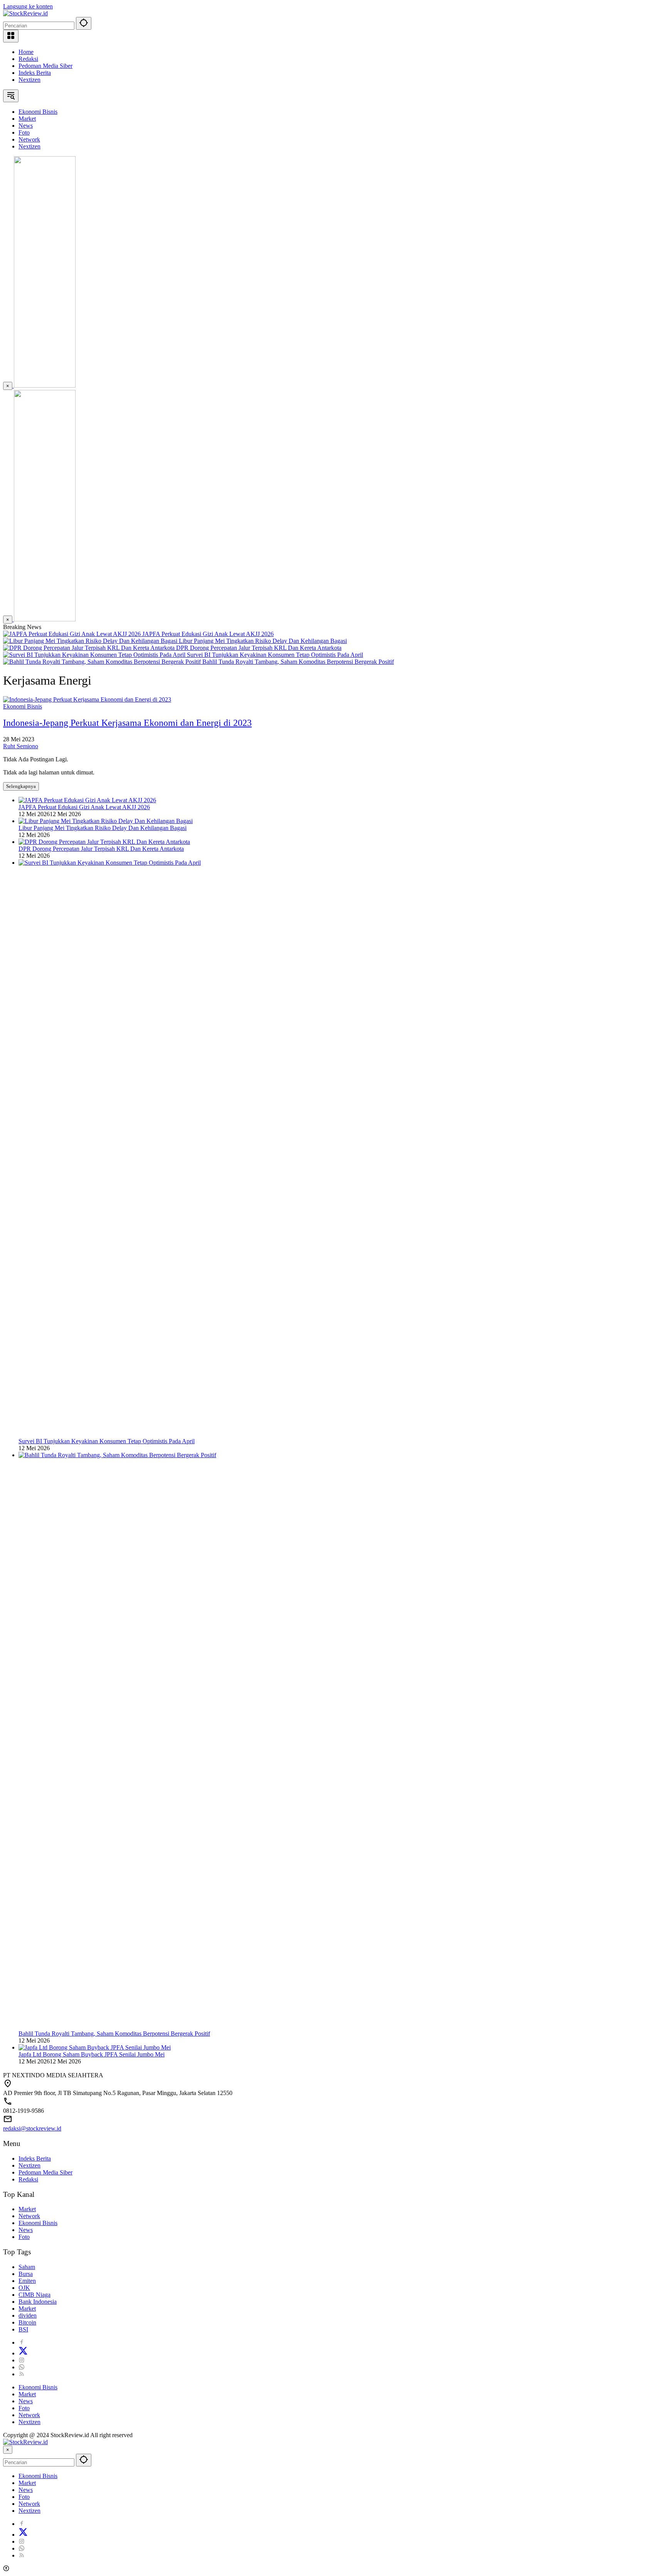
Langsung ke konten (28, 6)
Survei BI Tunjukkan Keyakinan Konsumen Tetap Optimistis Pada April (275, 655)
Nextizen (29, 80)
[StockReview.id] (25, 13)
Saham (27, 2267)
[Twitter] (23, 2353)
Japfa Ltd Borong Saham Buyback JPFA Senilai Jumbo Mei (92, 2054)
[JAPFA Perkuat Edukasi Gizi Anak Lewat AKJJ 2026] (73, 634)
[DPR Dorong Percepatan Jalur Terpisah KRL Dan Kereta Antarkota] (90, 648)
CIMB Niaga (34, 2295)
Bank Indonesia (38, 2302)
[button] (84, 23)
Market (27, 2209)
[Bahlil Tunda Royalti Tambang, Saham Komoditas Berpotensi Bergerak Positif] (103, 662)
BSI (23, 2329)
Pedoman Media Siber (45, 66)
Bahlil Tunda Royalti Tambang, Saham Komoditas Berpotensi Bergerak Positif (298, 662)
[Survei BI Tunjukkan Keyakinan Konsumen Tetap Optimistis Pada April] (95, 655)
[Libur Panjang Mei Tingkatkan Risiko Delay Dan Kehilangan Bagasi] (91, 641)
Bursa (26, 2274)
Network (29, 2216)
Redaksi (28, 59)
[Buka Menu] (11, 36)
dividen (28, 2315)
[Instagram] (22, 2360)
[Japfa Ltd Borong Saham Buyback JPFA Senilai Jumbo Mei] (95, 2047)
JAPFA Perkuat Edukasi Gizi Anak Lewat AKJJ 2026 (208, 634)
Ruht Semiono (21, 746)
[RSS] (22, 2374)
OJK (24, 2288)
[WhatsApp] (22, 2367)
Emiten (27, 2281)
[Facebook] (22, 2342)
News (26, 2230)
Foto (24, 2237)
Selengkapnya (21, 786)
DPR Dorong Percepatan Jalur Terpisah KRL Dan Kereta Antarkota (259, 648)
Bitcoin (27, 2322)
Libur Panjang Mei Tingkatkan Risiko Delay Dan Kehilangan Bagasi (263, 641)
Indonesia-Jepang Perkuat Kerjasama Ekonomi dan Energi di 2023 (127, 723)
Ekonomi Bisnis (23, 706)
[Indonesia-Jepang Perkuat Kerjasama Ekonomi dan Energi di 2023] (87, 699)
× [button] (8, 2450)
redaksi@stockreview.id (32, 2128)
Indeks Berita (35, 73)
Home (26, 52)
